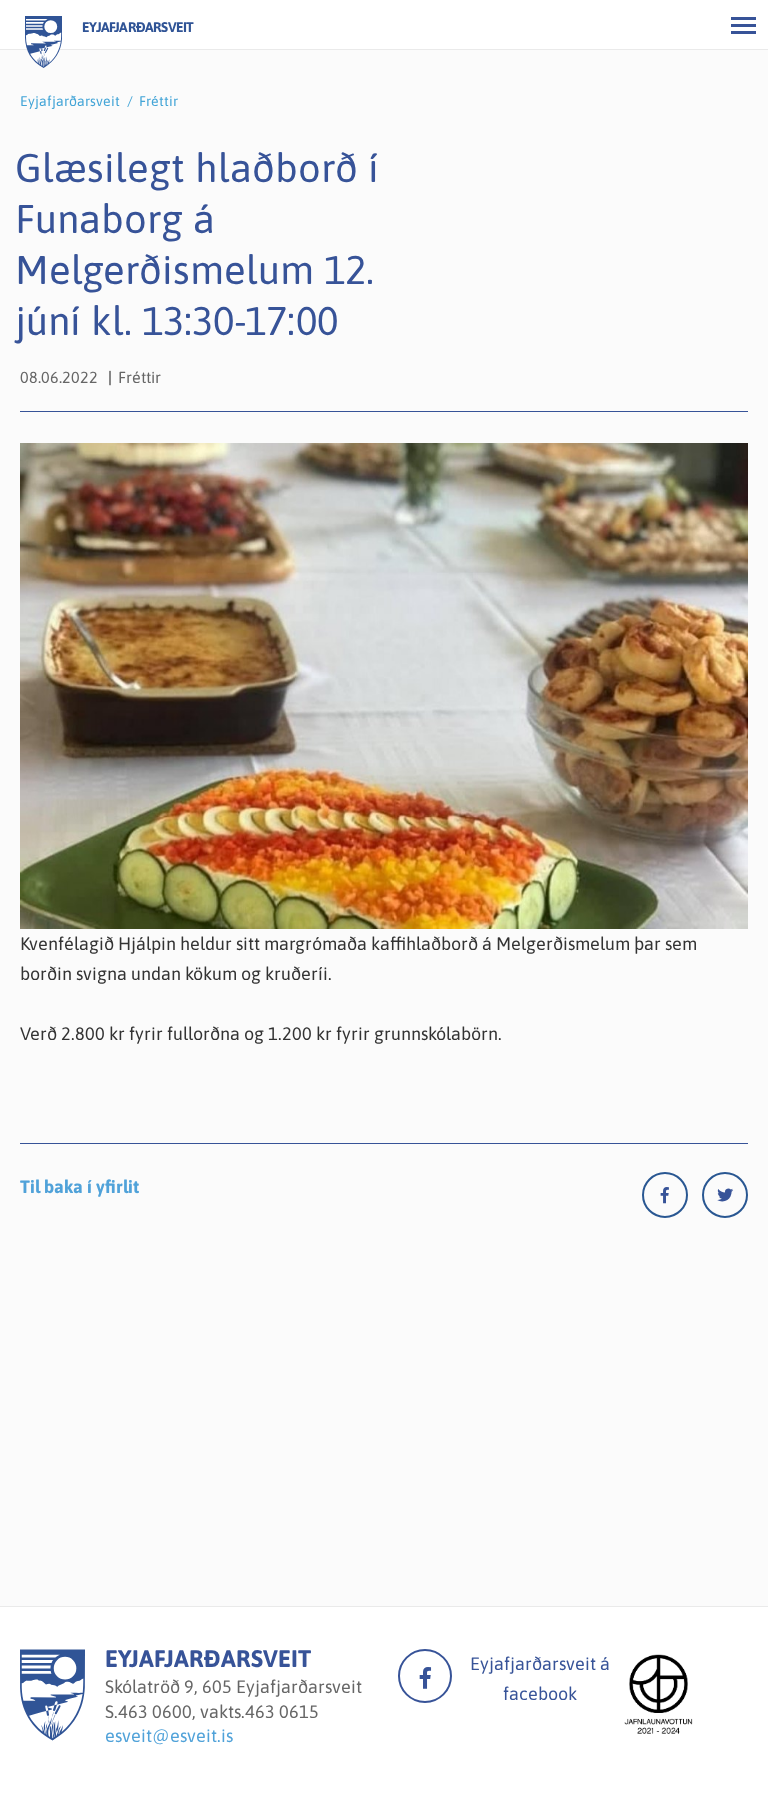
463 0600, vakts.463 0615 (218, 1711)
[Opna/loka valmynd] (743, 25)
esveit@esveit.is (169, 1735)
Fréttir (158, 101)
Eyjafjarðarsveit (70, 101)
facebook (425, 1676)
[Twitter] (725, 1199)
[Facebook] (672, 1199)
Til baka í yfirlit (79, 1186)
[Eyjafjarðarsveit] (52, 1734)
